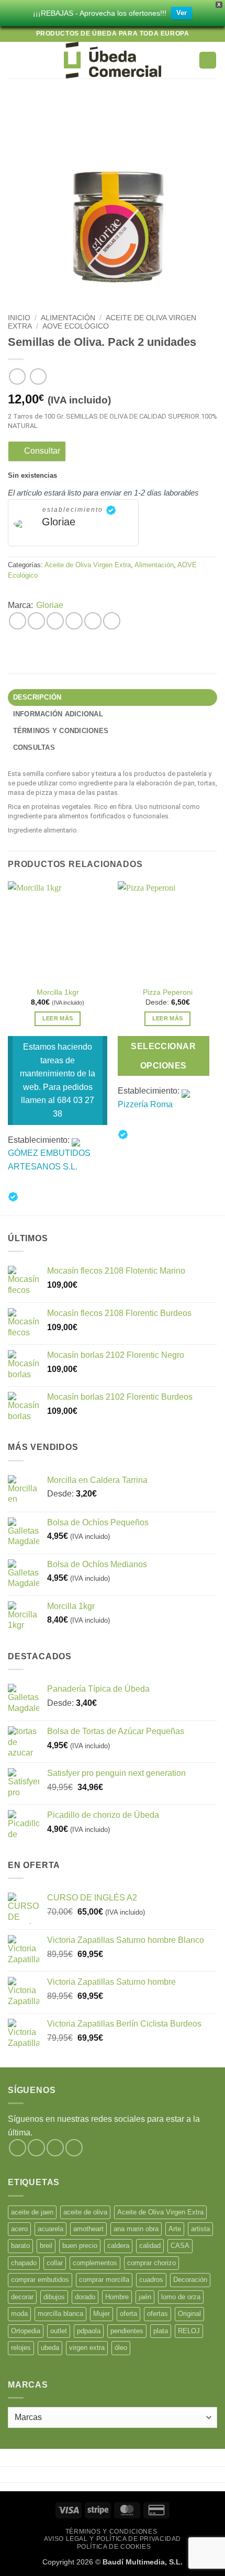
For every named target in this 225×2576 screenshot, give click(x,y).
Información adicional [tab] (58, 714)
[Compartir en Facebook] (36, 621)
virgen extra (87, 2348)
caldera (118, 2246)
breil (46, 2246)
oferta (128, 2314)
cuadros (151, 2280)
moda (19, 2314)
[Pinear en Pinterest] (93, 621)
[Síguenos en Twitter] (55, 2148)
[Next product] (17, 376)
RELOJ (189, 2331)
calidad (150, 2246)
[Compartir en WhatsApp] (18, 621)
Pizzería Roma (145, 1104)
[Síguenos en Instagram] (36, 2148)
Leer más (58, 1018)
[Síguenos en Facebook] (18, 2148)
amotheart (88, 2229)
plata (161, 2331)
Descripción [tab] (37, 697)
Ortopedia (26, 2331)
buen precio (80, 2246)
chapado (24, 2263)
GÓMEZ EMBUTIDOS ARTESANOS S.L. (49, 1160)
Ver (182, 13)
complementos (95, 2263)
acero (19, 2229)
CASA (180, 2246)
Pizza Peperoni (168, 992)
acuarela (50, 2229)
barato (20, 2246)
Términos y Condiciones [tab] (61, 731)
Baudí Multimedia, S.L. (143, 2562)
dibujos (54, 2297)
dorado (85, 2297)
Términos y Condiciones (111, 2532)
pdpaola (89, 2331)
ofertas (157, 2314)
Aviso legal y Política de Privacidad (113, 2539)
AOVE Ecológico (76, 326)
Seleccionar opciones (163, 1056)
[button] (14, 60)
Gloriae (59, 522)
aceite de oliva (85, 2212)
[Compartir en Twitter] (55, 621)
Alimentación (68, 318)
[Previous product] (38, 376)
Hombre (117, 2297)
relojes (21, 2348)
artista (200, 2229)
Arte (175, 2229)
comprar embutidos (40, 2280)
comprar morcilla (104, 2280)
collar (55, 2263)
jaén (145, 2297)
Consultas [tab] (34, 747)
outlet (59, 2331)
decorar (22, 2297)
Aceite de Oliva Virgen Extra (88, 565)
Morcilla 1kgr (58, 992)
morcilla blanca (60, 2314)
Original (189, 2314)
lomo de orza (181, 2297)
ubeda (50, 2348)
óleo (121, 2348)
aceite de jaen (32, 2212)
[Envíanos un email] (74, 2148)
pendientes (127, 2331)
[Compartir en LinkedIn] (112, 621)
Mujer (102, 2314)
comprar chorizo (151, 2263)
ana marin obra (136, 2229)
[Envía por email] (74, 621)
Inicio (19, 318)
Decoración (190, 2280)
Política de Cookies (114, 2547)
